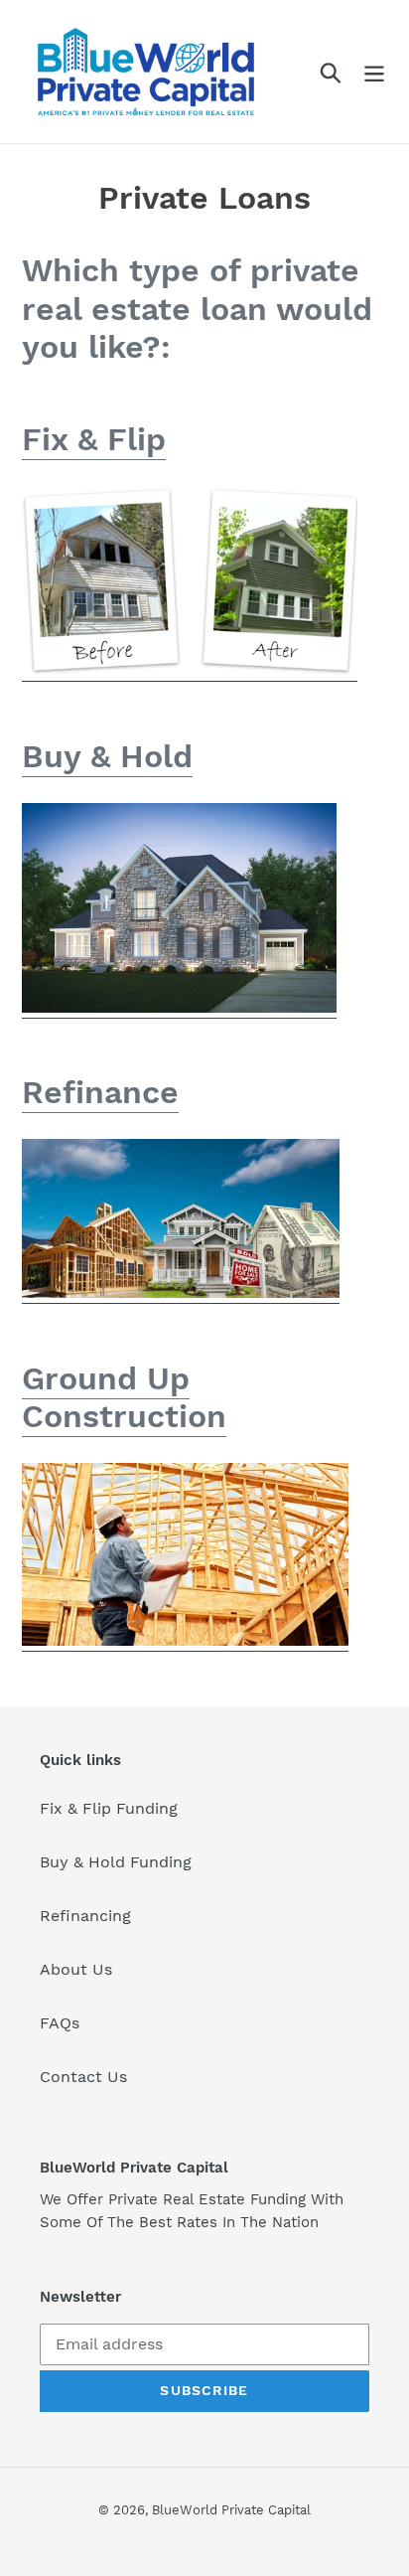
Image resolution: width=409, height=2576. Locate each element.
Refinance (100, 1092)
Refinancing (85, 1916)
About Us (76, 1969)
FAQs (60, 2023)
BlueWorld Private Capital (231, 2510)
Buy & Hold (107, 756)
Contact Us (83, 2077)
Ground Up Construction (124, 1397)
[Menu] (374, 72)
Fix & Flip (94, 439)
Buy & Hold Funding (116, 1862)
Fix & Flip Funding (109, 1808)
